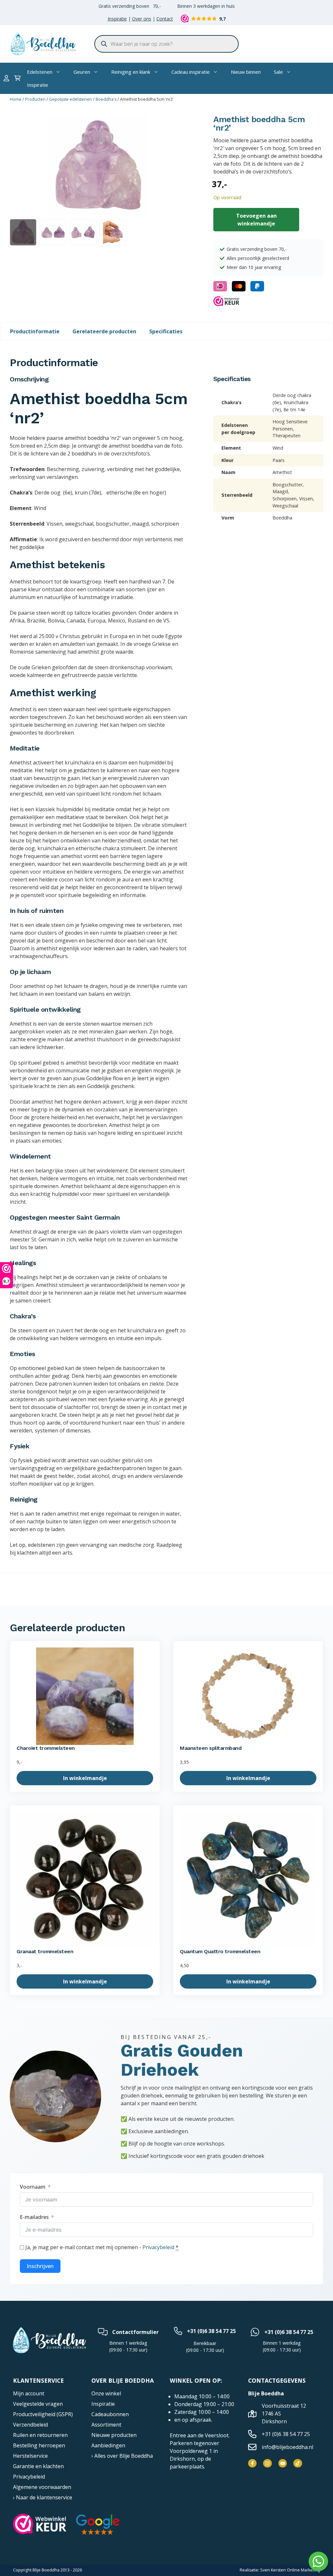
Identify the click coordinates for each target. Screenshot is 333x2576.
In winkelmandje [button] (85, 1778)
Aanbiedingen (108, 2445)
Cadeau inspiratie (191, 72)
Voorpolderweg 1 (191, 2451)
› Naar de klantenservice (43, 2497)
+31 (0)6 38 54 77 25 (211, 2331)
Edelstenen (40, 72)
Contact (165, 19)
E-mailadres (34, 2217)
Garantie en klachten (38, 2466)
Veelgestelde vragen (38, 2404)
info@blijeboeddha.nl (287, 2447)
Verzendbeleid (30, 2425)
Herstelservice (30, 2456)
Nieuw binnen (246, 72)
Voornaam (33, 2187)
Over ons (142, 19)
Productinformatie (35, 331)
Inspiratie (117, 19)
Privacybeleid (158, 2247)
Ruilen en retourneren (40, 2435)
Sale (278, 72)
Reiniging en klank (131, 72)
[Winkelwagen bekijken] (17, 78)
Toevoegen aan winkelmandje (256, 220)
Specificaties (166, 331)
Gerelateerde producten (104, 331)
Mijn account (29, 2393)
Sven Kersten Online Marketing (290, 2570)
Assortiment (106, 2425)
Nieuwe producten (114, 2435)
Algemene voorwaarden (42, 2487)
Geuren (82, 72)
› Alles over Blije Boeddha (122, 2456)
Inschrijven (40, 2266)
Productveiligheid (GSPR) (43, 2414)
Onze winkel (106, 2393)
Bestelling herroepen (39, 2445)
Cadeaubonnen (110, 2414)
